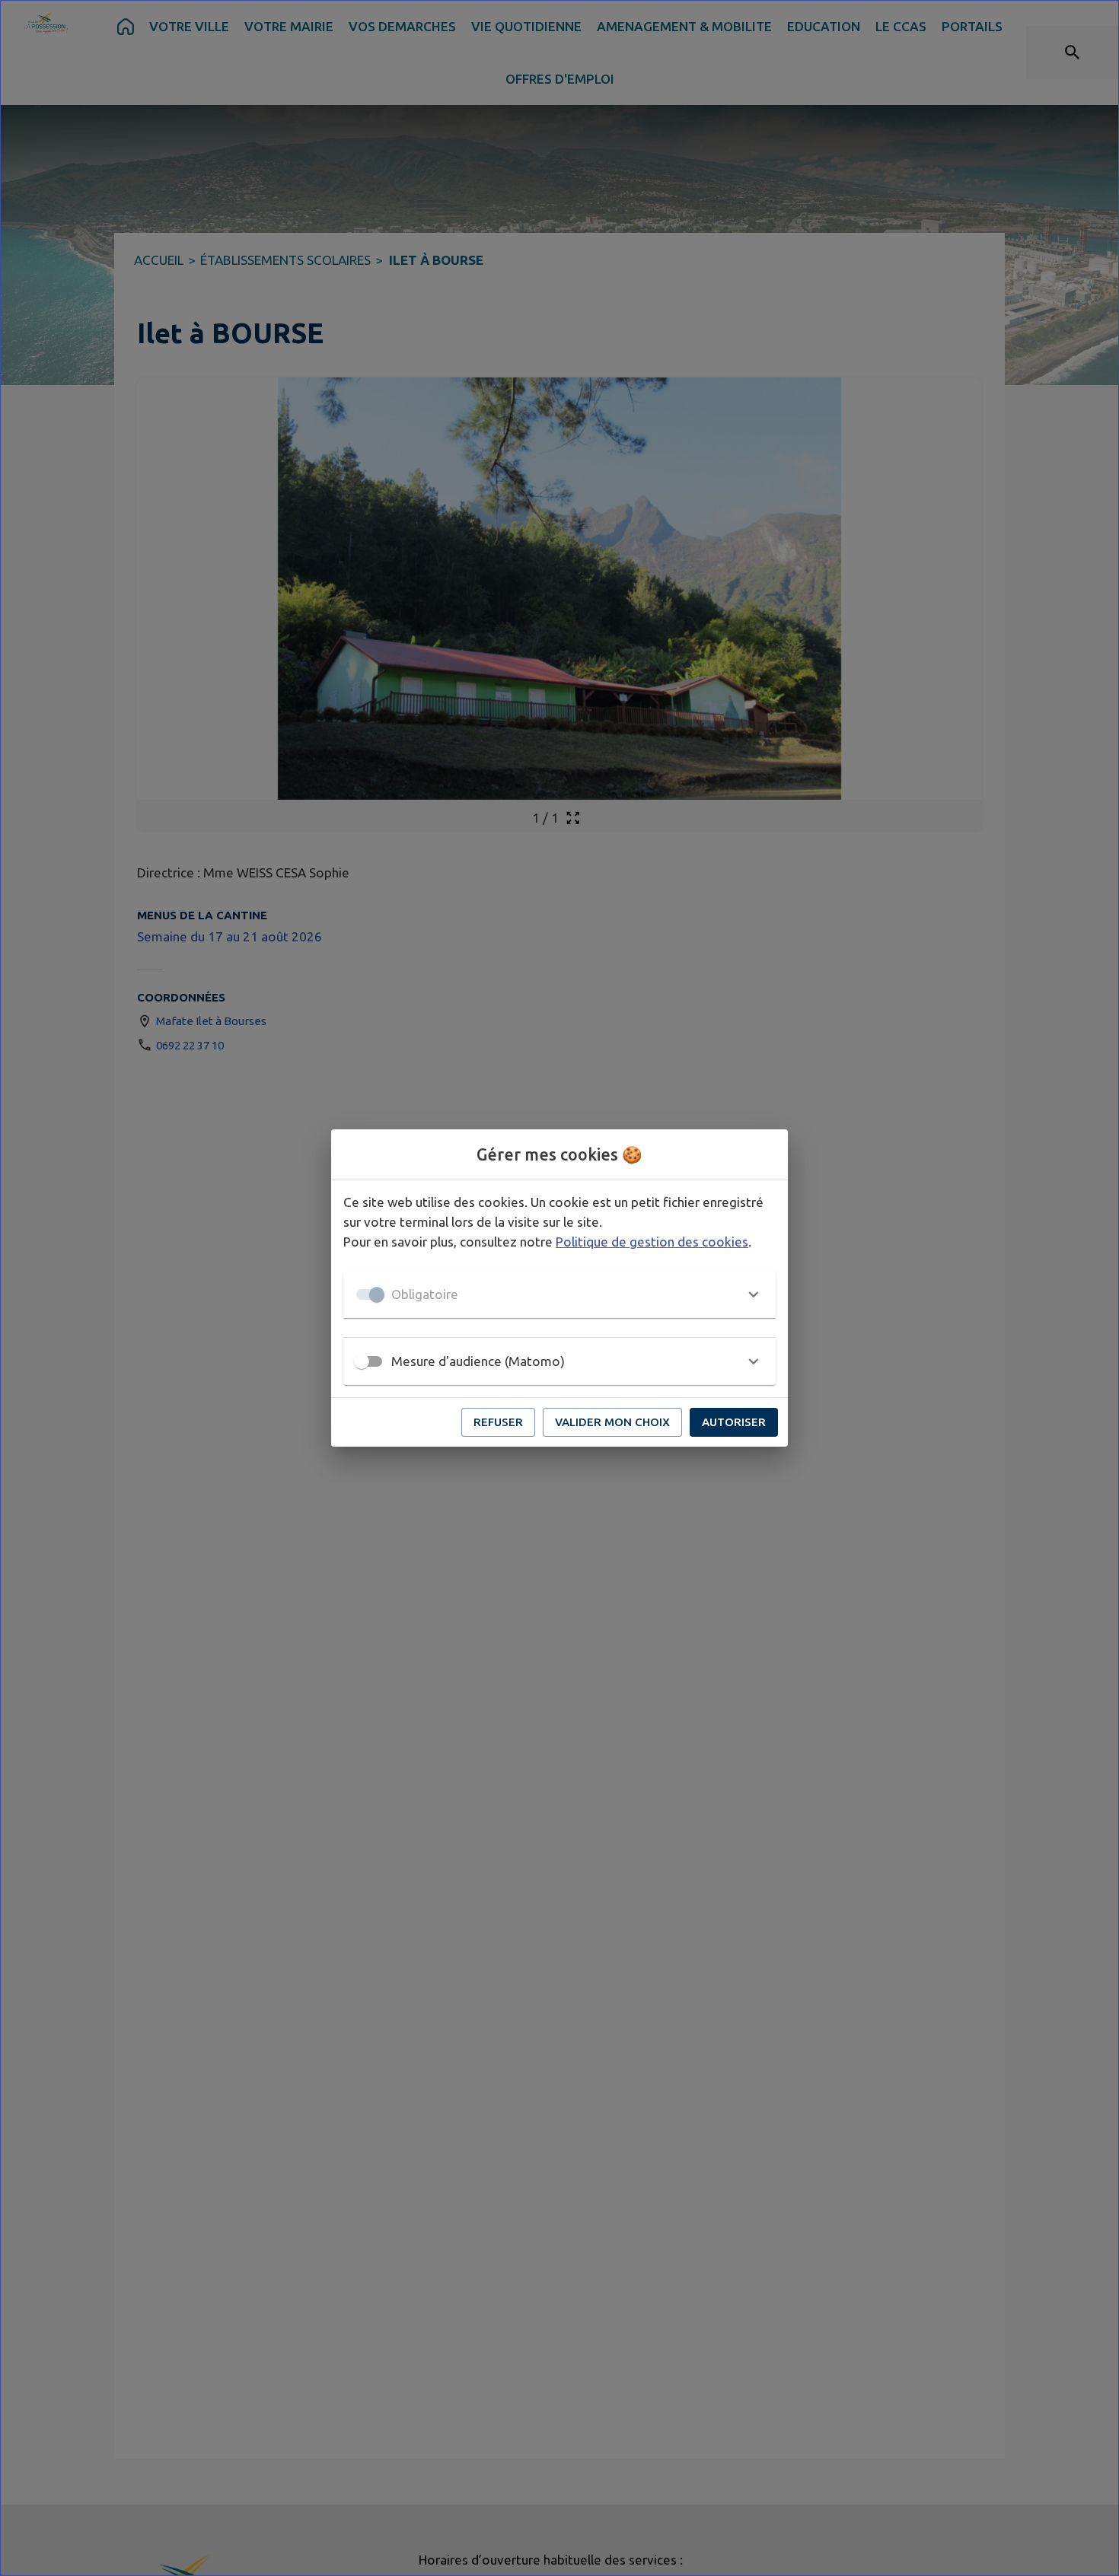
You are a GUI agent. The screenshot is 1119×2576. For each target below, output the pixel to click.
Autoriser (734, 1422)
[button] (559, 1294)
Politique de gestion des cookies (652, 1242)
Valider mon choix (612, 1422)
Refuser (498, 1422)
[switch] (362, 1361)
